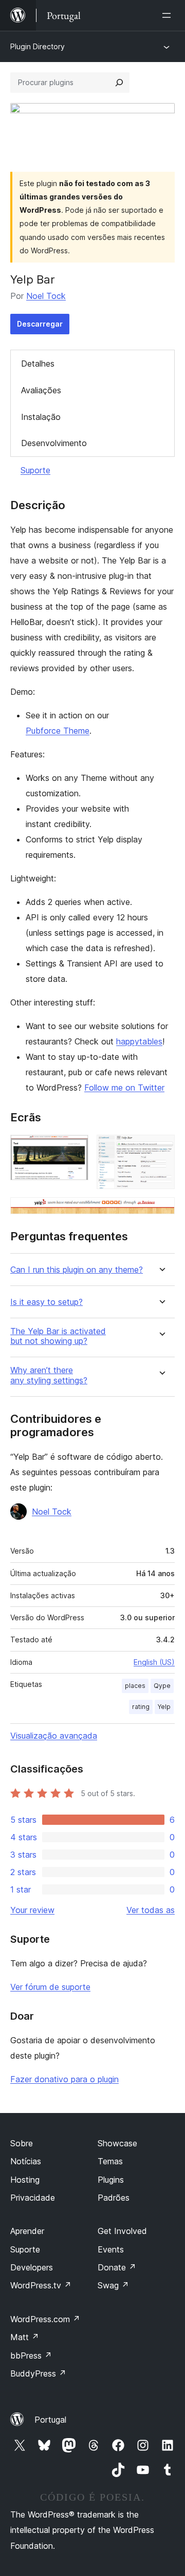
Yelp (164, 1707)
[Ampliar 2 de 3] (161, 1149)
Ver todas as (151, 1910)
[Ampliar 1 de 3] (75, 1149)
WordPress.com (45, 2319)
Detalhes (38, 364)
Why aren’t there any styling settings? (49, 1375)
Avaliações (41, 390)
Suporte (35, 470)
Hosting (25, 2180)
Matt (25, 2337)
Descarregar (40, 324)
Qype (162, 1686)
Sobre (22, 2143)
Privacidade (33, 2198)
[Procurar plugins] (119, 83)
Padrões (114, 2198)
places (135, 1686)
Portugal (50, 2420)
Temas (110, 2161)
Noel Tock (46, 296)
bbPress (31, 2356)
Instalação (41, 417)
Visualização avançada (54, 1736)
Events (111, 2249)
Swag (113, 2285)
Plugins (111, 2180)
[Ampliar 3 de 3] (161, 1211)
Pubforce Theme (58, 731)
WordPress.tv (41, 2285)
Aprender (27, 2231)
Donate (117, 2267)
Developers (32, 2267)
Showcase (117, 2143)
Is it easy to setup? (47, 1302)
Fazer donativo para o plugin (64, 2079)
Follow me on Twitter (124, 1088)
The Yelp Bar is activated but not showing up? (58, 1336)
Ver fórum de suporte (50, 1987)
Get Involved (122, 2231)
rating (141, 1707)
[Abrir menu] (169, 15)
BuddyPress (38, 2373)
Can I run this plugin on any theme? (77, 1270)
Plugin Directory (38, 46)
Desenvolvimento (54, 443)
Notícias (26, 2161)
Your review (32, 1910)
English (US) (154, 1662)
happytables (139, 1041)
